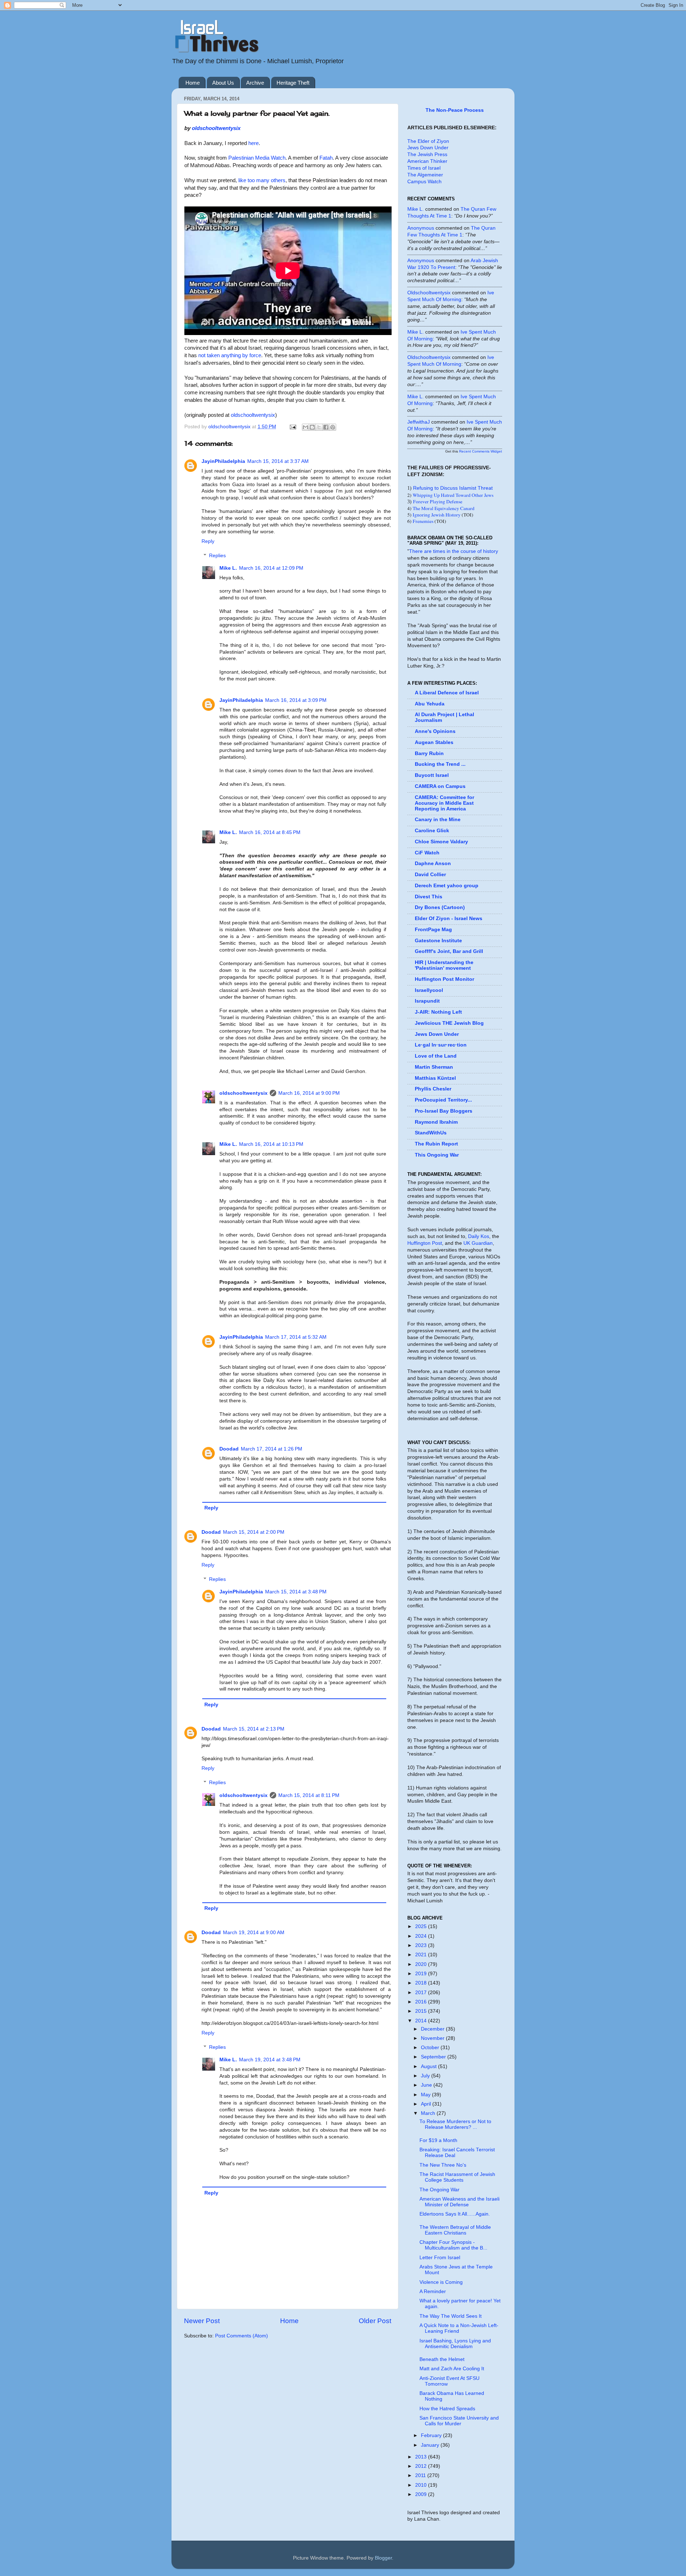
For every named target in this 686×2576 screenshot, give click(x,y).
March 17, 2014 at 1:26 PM (272, 1449)
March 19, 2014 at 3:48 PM (270, 2060)
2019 (422, 1974)
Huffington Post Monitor (444, 979)
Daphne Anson (433, 863)
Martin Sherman (434, 1067)
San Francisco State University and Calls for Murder (459, 2421)
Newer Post (202, 2321)
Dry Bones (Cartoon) (440, 907)
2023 (422, 1945)
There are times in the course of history (454, 551)
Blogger (383, 2558)
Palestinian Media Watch (257, 158)
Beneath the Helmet (442, 2359)
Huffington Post (425, 1243)
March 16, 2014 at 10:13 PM (271, 1144)
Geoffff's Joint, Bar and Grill (449, 951)
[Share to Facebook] (326, 427)
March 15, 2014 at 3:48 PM (296, 1592)
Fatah (326, 158)
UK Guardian (478, 1243)
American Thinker (427, 161)
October (431, 2048)
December (433, 2029)
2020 (422, 1964)
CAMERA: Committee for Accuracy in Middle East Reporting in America (444, 803)
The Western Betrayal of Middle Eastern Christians (455, 2230)
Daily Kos (479, 1236)
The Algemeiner (425, 175)
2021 (422, 1955)
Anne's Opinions (435, 731)
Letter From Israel (440, 2258)
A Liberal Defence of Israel (447, 693)
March (429, 2113)
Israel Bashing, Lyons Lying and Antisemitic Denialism (455, 2344)
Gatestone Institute (438, 941)
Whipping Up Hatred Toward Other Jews (453, 495)
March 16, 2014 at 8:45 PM (270, 832)
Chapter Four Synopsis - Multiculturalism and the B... (453, 2245)
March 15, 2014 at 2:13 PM (254, 1729)
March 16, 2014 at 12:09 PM (271, 568)
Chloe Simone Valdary (441, 842)
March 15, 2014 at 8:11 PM (309, 1795)
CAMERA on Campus (440, 786)
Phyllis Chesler (433, 1089)
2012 (422, 2466)
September (434, 2057)
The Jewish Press (427, 154)
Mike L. (228, 568)
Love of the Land (436, 1056)
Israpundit (427, 1001)
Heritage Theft (293, 83)
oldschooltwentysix (216, 128)
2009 (422, 2494)
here (253, 143)
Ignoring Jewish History (437, 515)
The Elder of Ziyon (428, 141)
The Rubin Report (436, 1144)
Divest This (429, 897)
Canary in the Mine (438, 820)
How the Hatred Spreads (447, 2409)
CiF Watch (427, 853)
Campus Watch (424, 182)
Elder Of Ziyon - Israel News (449, 918)
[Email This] (305, 427)
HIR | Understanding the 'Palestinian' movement (444, 965)
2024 (422, 1936)
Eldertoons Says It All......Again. (455, 2214)
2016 (422, 2002)
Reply (208, 541)
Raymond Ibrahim (436, 1122)
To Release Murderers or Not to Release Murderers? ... (455, 2124)
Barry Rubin (429, 753)
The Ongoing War (439, 2190)
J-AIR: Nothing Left (438, 1012)
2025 (422, 1926)
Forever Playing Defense (438, 501)
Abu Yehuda (430, 704)
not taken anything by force (230, 355)
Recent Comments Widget (481, 451)
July (426, 2076)
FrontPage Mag (433, 930)
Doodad (229, 1449)
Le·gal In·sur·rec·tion (441, 1045)
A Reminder (433, 2292)
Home (193, 83)
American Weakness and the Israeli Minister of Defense (459, 2202)
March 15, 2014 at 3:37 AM (278, 461)
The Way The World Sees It (451, 2316)
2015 (422, 2011)
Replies (217, 556)
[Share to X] (319, 427)
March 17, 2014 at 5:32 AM (296, 1337)
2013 (422, 2457)
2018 (422, 1983)
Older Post (375, 2321)
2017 (422, 1993)
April (427, 2104)
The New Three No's (443, 2165)
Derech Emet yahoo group (447, 886)
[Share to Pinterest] (333, 427)
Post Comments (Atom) (242, 2336)
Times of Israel (424, 168)
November (433, 2038)
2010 (422, 2485)
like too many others (262, 180)
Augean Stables (434, 742)
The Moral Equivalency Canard (444, 508)
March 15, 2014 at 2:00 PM (254, 1532)
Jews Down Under (428, 148)
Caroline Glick (432, 831)
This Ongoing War (437, 1155)
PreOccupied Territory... (443, 1100)
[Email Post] (292, 427)
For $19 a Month (438, 2140)
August (429, 2066)
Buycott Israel (432, 775)
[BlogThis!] (312, 427)
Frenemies (423, 521)
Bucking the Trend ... (440, 764)
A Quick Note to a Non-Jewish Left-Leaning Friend (459, 2328)
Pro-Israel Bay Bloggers (444, 1111)
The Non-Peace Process (455, 110)
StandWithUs (431, 1133)
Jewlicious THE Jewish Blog (449, 1023)
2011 (421, 2475)
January (431, 2445)
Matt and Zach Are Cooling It (452, 2369)
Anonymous (421, 228)
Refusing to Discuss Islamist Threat (453, 488)
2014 (422, 2021)
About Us (223, 83)
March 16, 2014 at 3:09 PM (296, 700)
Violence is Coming (441, 2282)
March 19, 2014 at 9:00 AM (254, 1933)
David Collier (430, 875)
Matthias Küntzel (435, 1078)
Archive (255, 83)
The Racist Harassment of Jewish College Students (457, 2177)
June (427, 2085)
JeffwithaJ (419, 422)
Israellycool (429, 990)
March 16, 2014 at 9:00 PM (309, 1093)
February (432, 2435)
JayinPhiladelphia (223, 461)
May (426, 2095)
